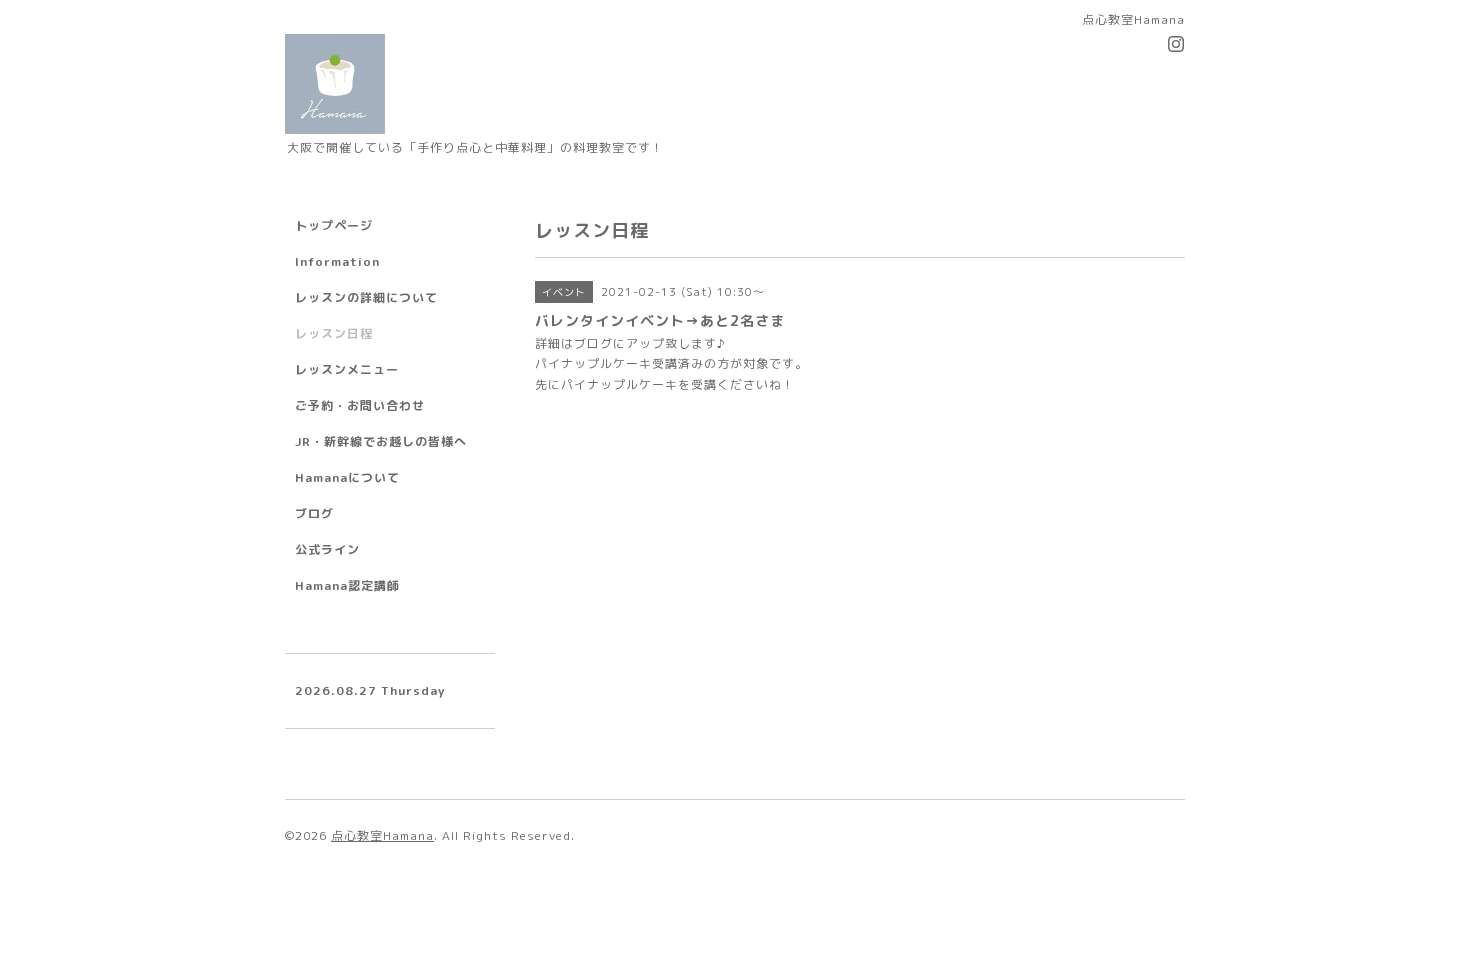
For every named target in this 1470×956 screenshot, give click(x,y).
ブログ (314, 513)
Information (337, 261)
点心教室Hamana (382, 835)
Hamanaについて (347, 477)
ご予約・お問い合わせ (360, 405)
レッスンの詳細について (366, 297)
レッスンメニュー (347, 369)
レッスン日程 (334, 333)
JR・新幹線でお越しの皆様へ (381, 441)
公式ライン (327, 549)
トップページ (334, 225)
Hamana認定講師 (347, 585)
